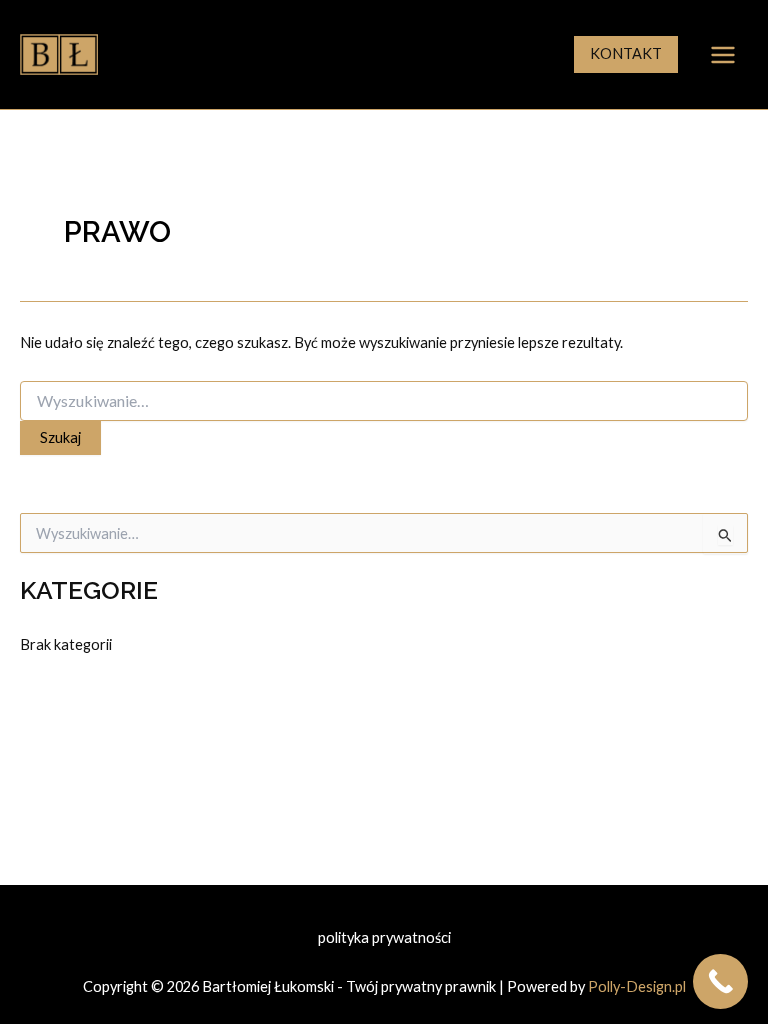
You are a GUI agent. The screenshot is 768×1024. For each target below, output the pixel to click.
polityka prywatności (384, 937)
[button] (626, 54)
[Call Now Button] (720, 981)
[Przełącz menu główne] (723, 55)
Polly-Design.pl (637, 986)
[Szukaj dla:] (384, 401)
